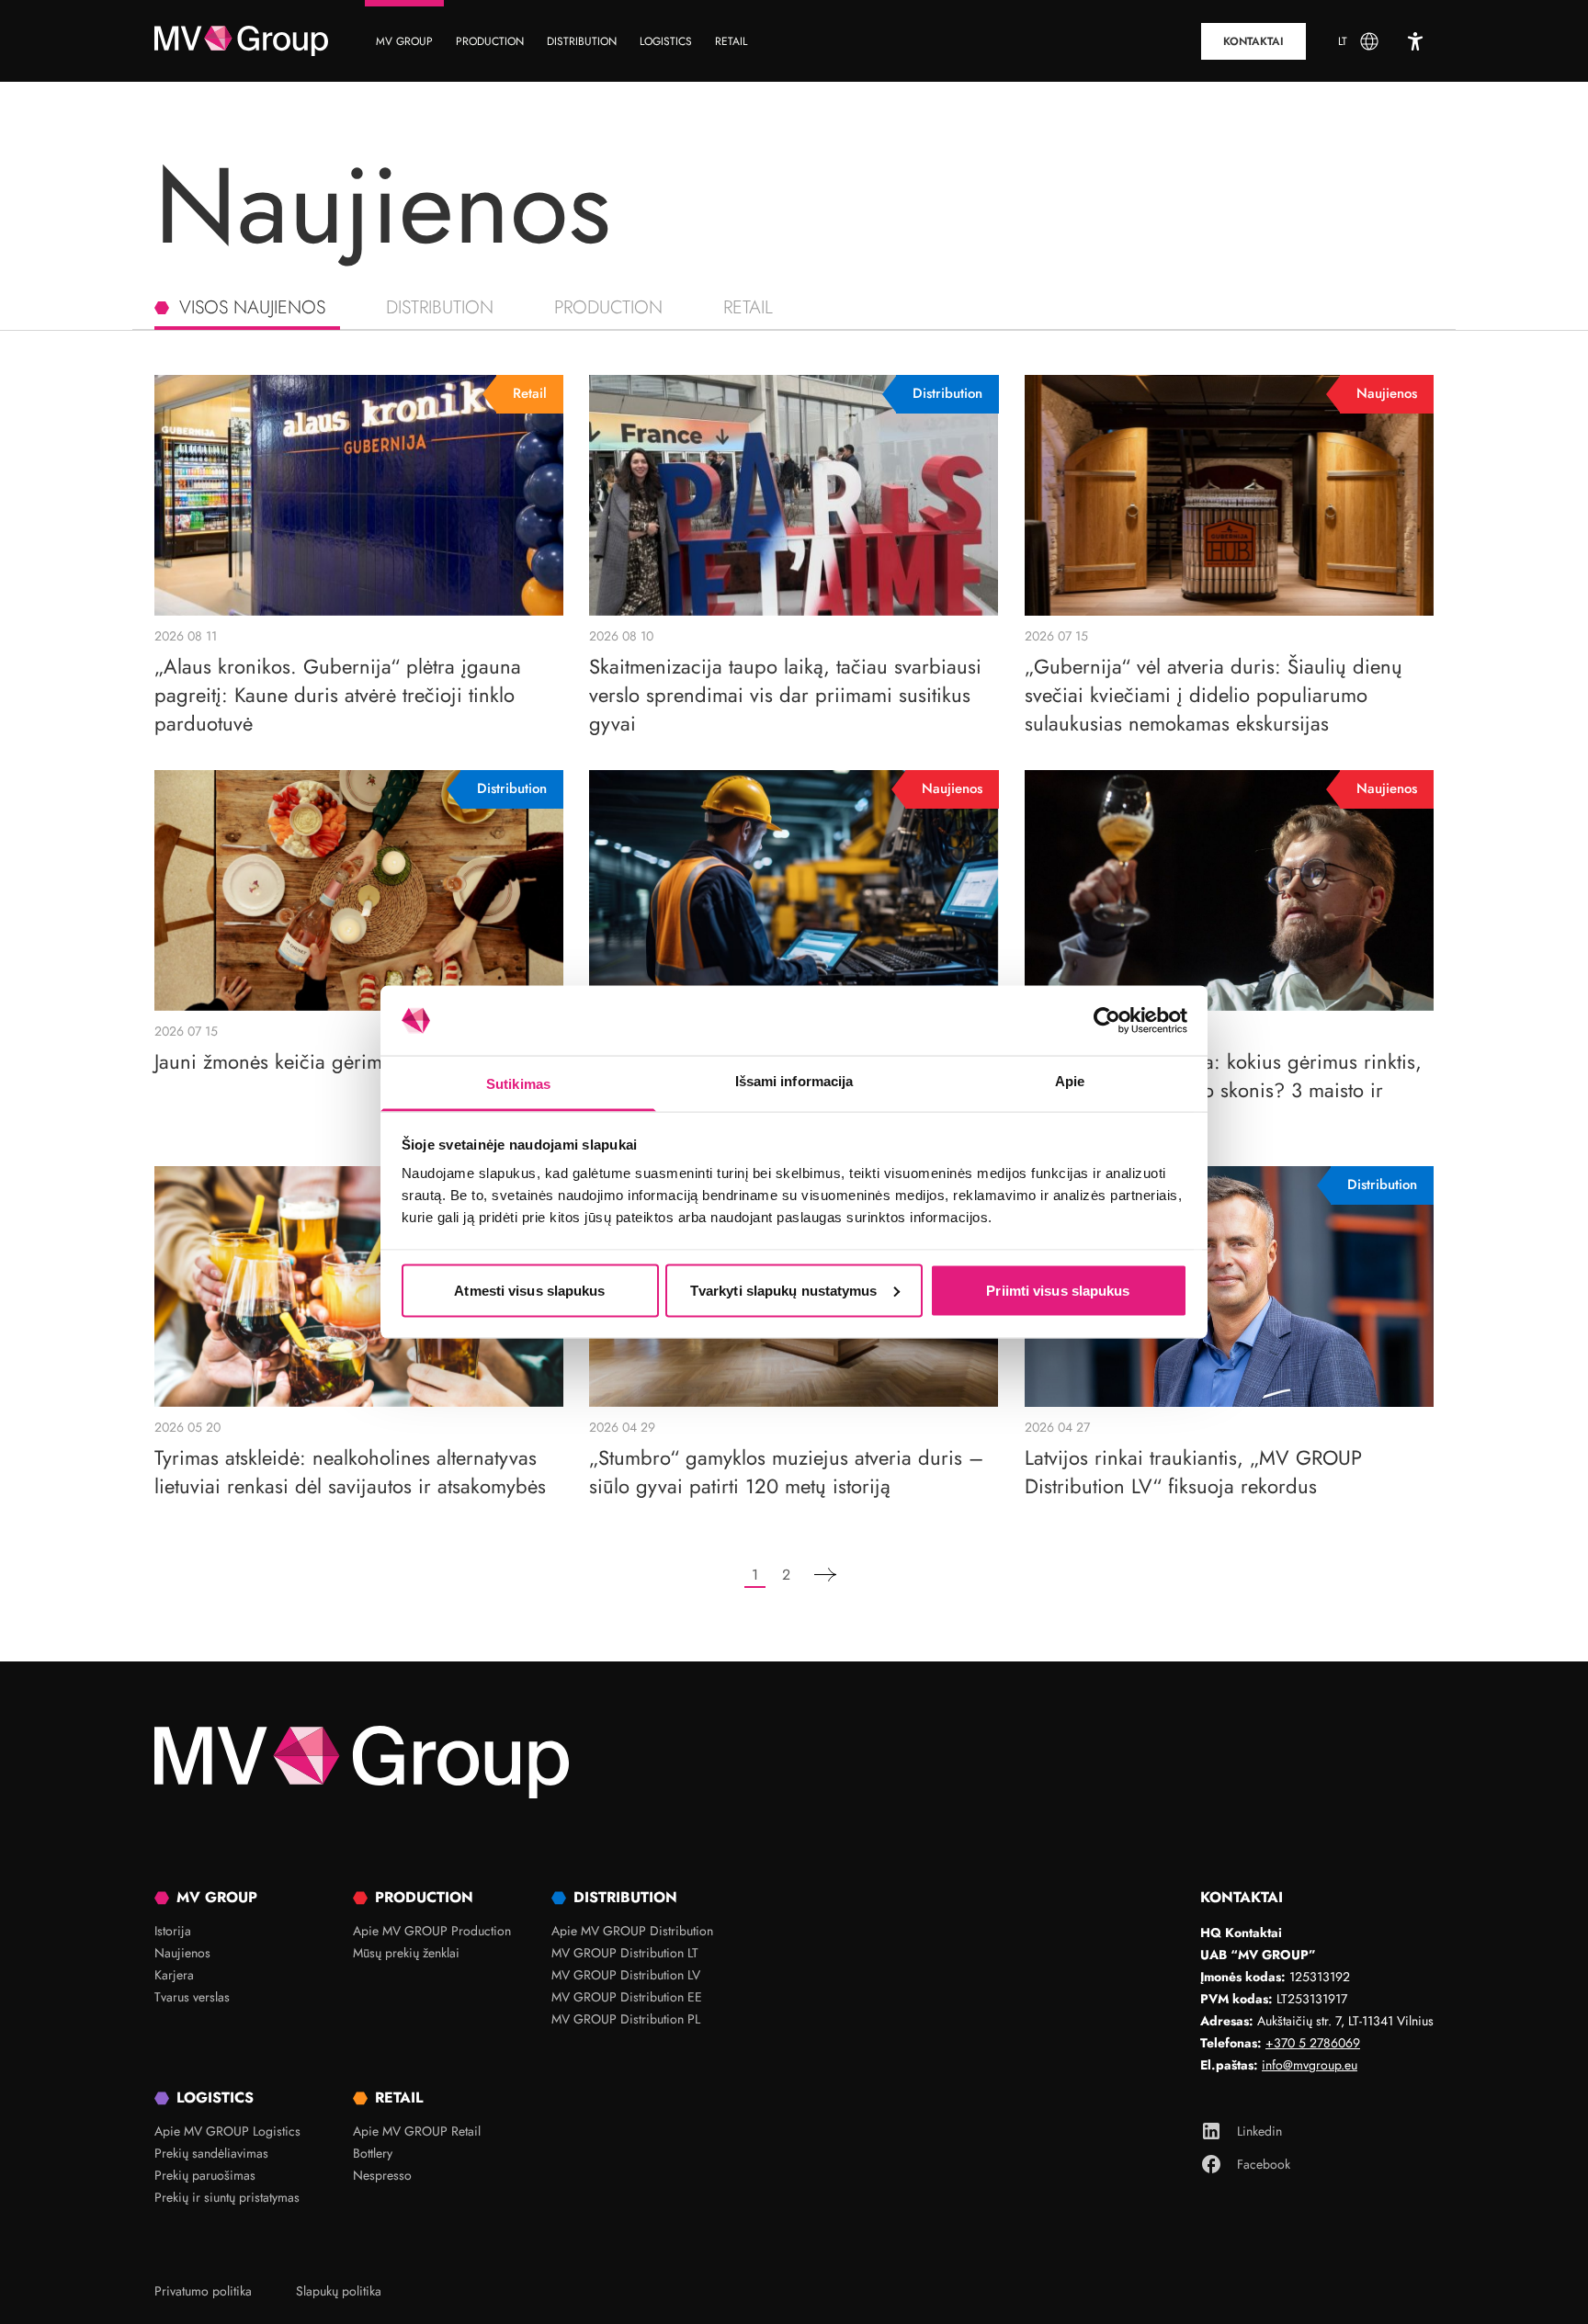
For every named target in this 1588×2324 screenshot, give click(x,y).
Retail (748, 307)
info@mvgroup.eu (1310, 2065)
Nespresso (382, 2175)
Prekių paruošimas (205, 2175)
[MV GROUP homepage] (241, 41)
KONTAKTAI (1253, 41)
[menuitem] (404, 41)
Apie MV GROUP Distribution (632, 1931)
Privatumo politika (203, 2291)
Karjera (174, 1975)
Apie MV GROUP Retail (417, 2131)
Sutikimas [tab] (518, 1084)
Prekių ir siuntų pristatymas (227, 2197)
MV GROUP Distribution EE (627, 1997)
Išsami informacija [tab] (794, 1081)
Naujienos (182, 1953)
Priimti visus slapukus (1058, 1290)
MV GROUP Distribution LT (625, 1953)
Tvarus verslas (192, 1997)
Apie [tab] (1070, 1081)
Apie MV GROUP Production (432, 1931)
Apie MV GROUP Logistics (227, 2131)
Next (825, 1576)
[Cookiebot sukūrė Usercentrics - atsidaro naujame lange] (1107, 1021)
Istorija (173, 1931)
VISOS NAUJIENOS (252, 307)
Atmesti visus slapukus (529, 1290)
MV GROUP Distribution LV (626, 1975)
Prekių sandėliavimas (211, 2153)
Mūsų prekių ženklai (406, 1953)
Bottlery (373, 2153)
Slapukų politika (339, 2291)
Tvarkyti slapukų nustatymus (784, 1290)
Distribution (440, 307)
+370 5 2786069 (1313, 2043)
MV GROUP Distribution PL (626, 2019)
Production (608, 307)
